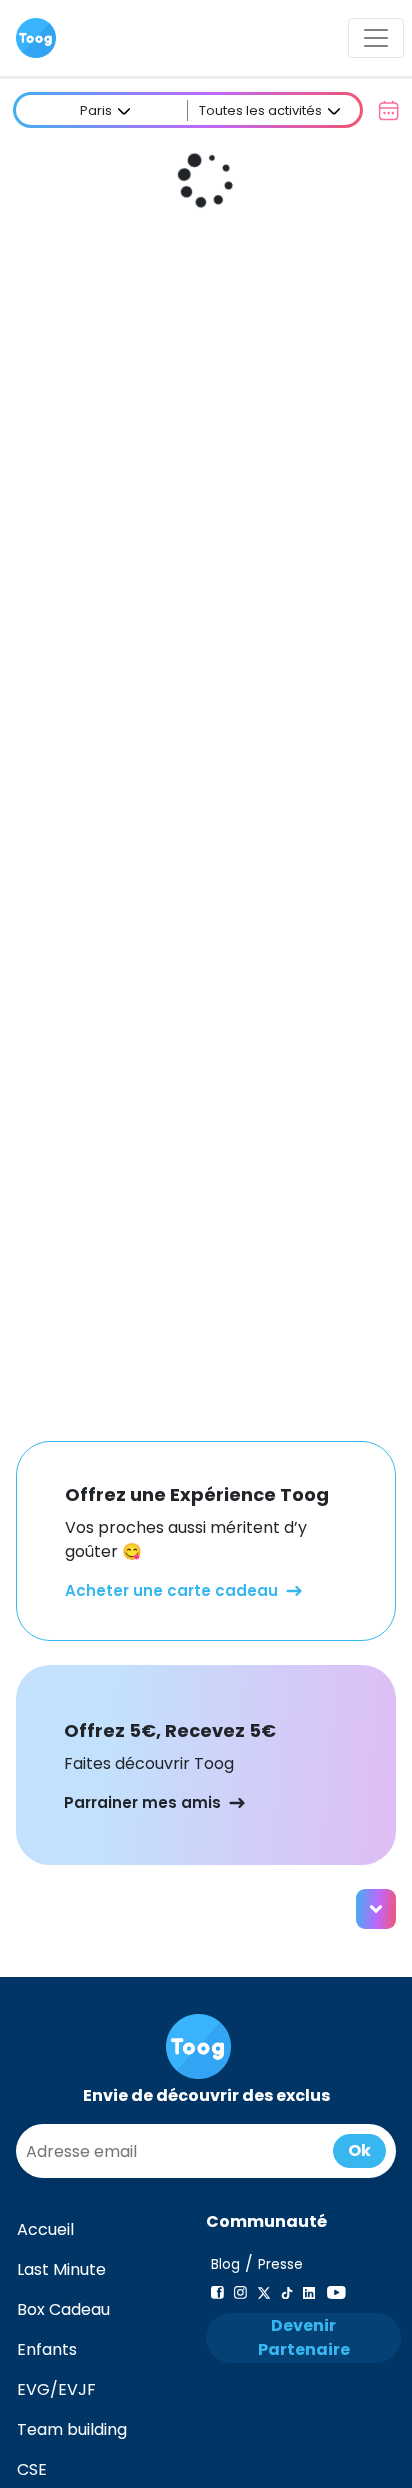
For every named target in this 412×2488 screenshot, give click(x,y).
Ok (359, 2150)
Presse (280, 2264)
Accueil (45, 2229)
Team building (72, 2429)
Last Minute (61, 2269)
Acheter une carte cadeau (171, 1590)
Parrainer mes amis (142, 1802)
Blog (225, 2264)
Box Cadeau (63, 2309)
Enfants (47, 2349)
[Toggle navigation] (376, 38)
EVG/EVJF (56, 2389)
